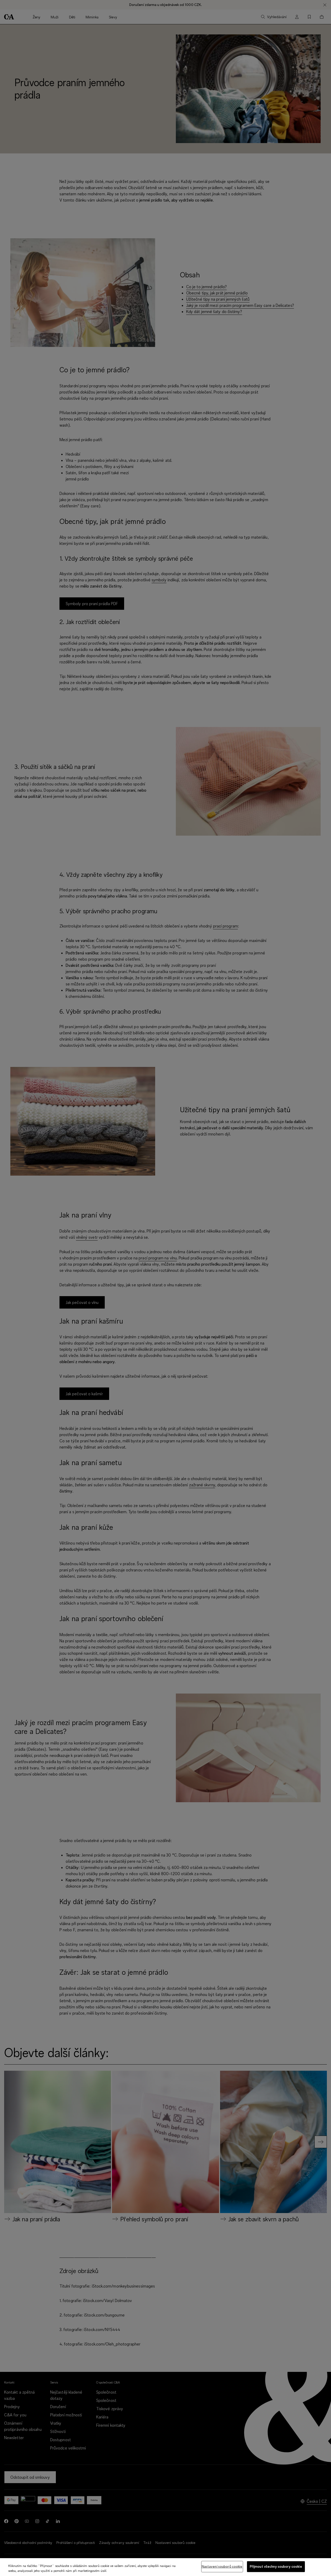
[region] (165, 2567)
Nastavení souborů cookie (222, 2566)
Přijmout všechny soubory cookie (276, 2566)
